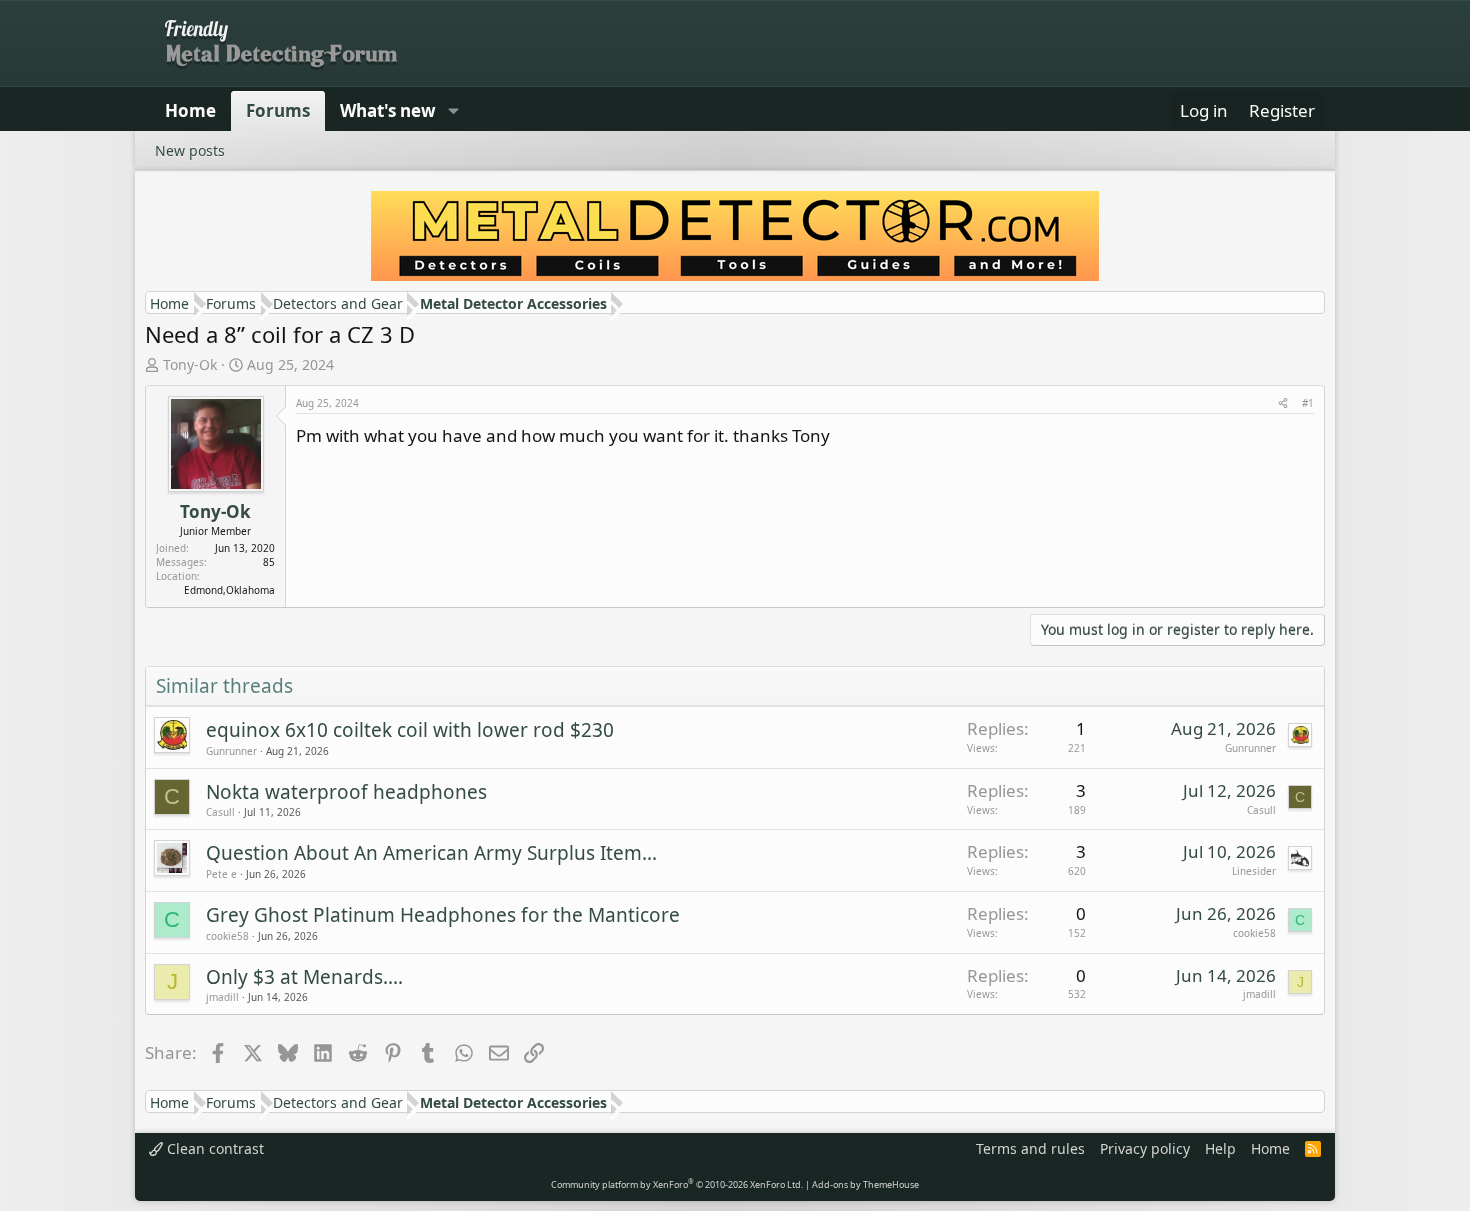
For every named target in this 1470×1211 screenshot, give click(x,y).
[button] (453, 111)
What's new (388, 110)
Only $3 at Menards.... (304, 977)
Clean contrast (213, 1148)
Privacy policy (1145, 1148)
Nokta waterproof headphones (346, 792)
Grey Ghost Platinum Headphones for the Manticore (443, 915)
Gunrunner (231, 751)
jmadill (222, 997)
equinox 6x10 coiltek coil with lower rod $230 (410, 730)
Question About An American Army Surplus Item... (431, 853)
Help (1220, 1148)
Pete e (221, 874)
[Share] (1283, 403)
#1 (1308, 403)
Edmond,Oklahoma (229, 590)
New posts (190, 150)
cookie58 (227, 936)
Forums (278, 110)
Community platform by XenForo (677, 1184)
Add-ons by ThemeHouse (865, 1184)
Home (190, 110)
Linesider (1254, 871)
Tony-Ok (190, 364)
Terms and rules (1030, 1148)
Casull (220, 812)
